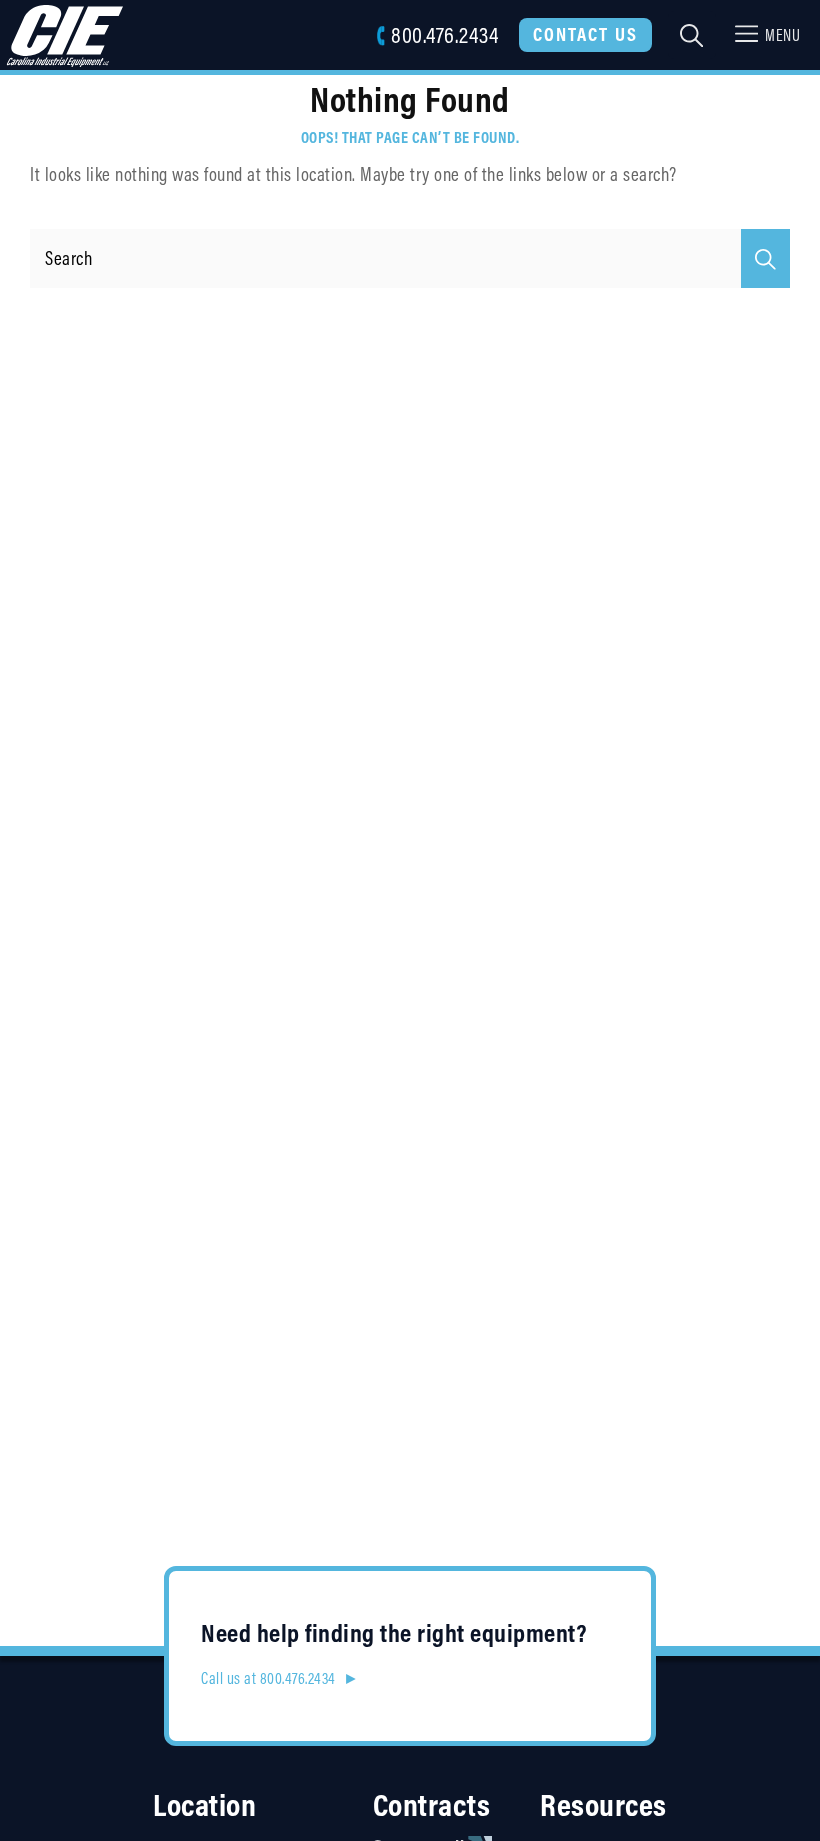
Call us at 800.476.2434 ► (280, 1678)
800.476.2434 (444, 34)
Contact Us (585, 34)
